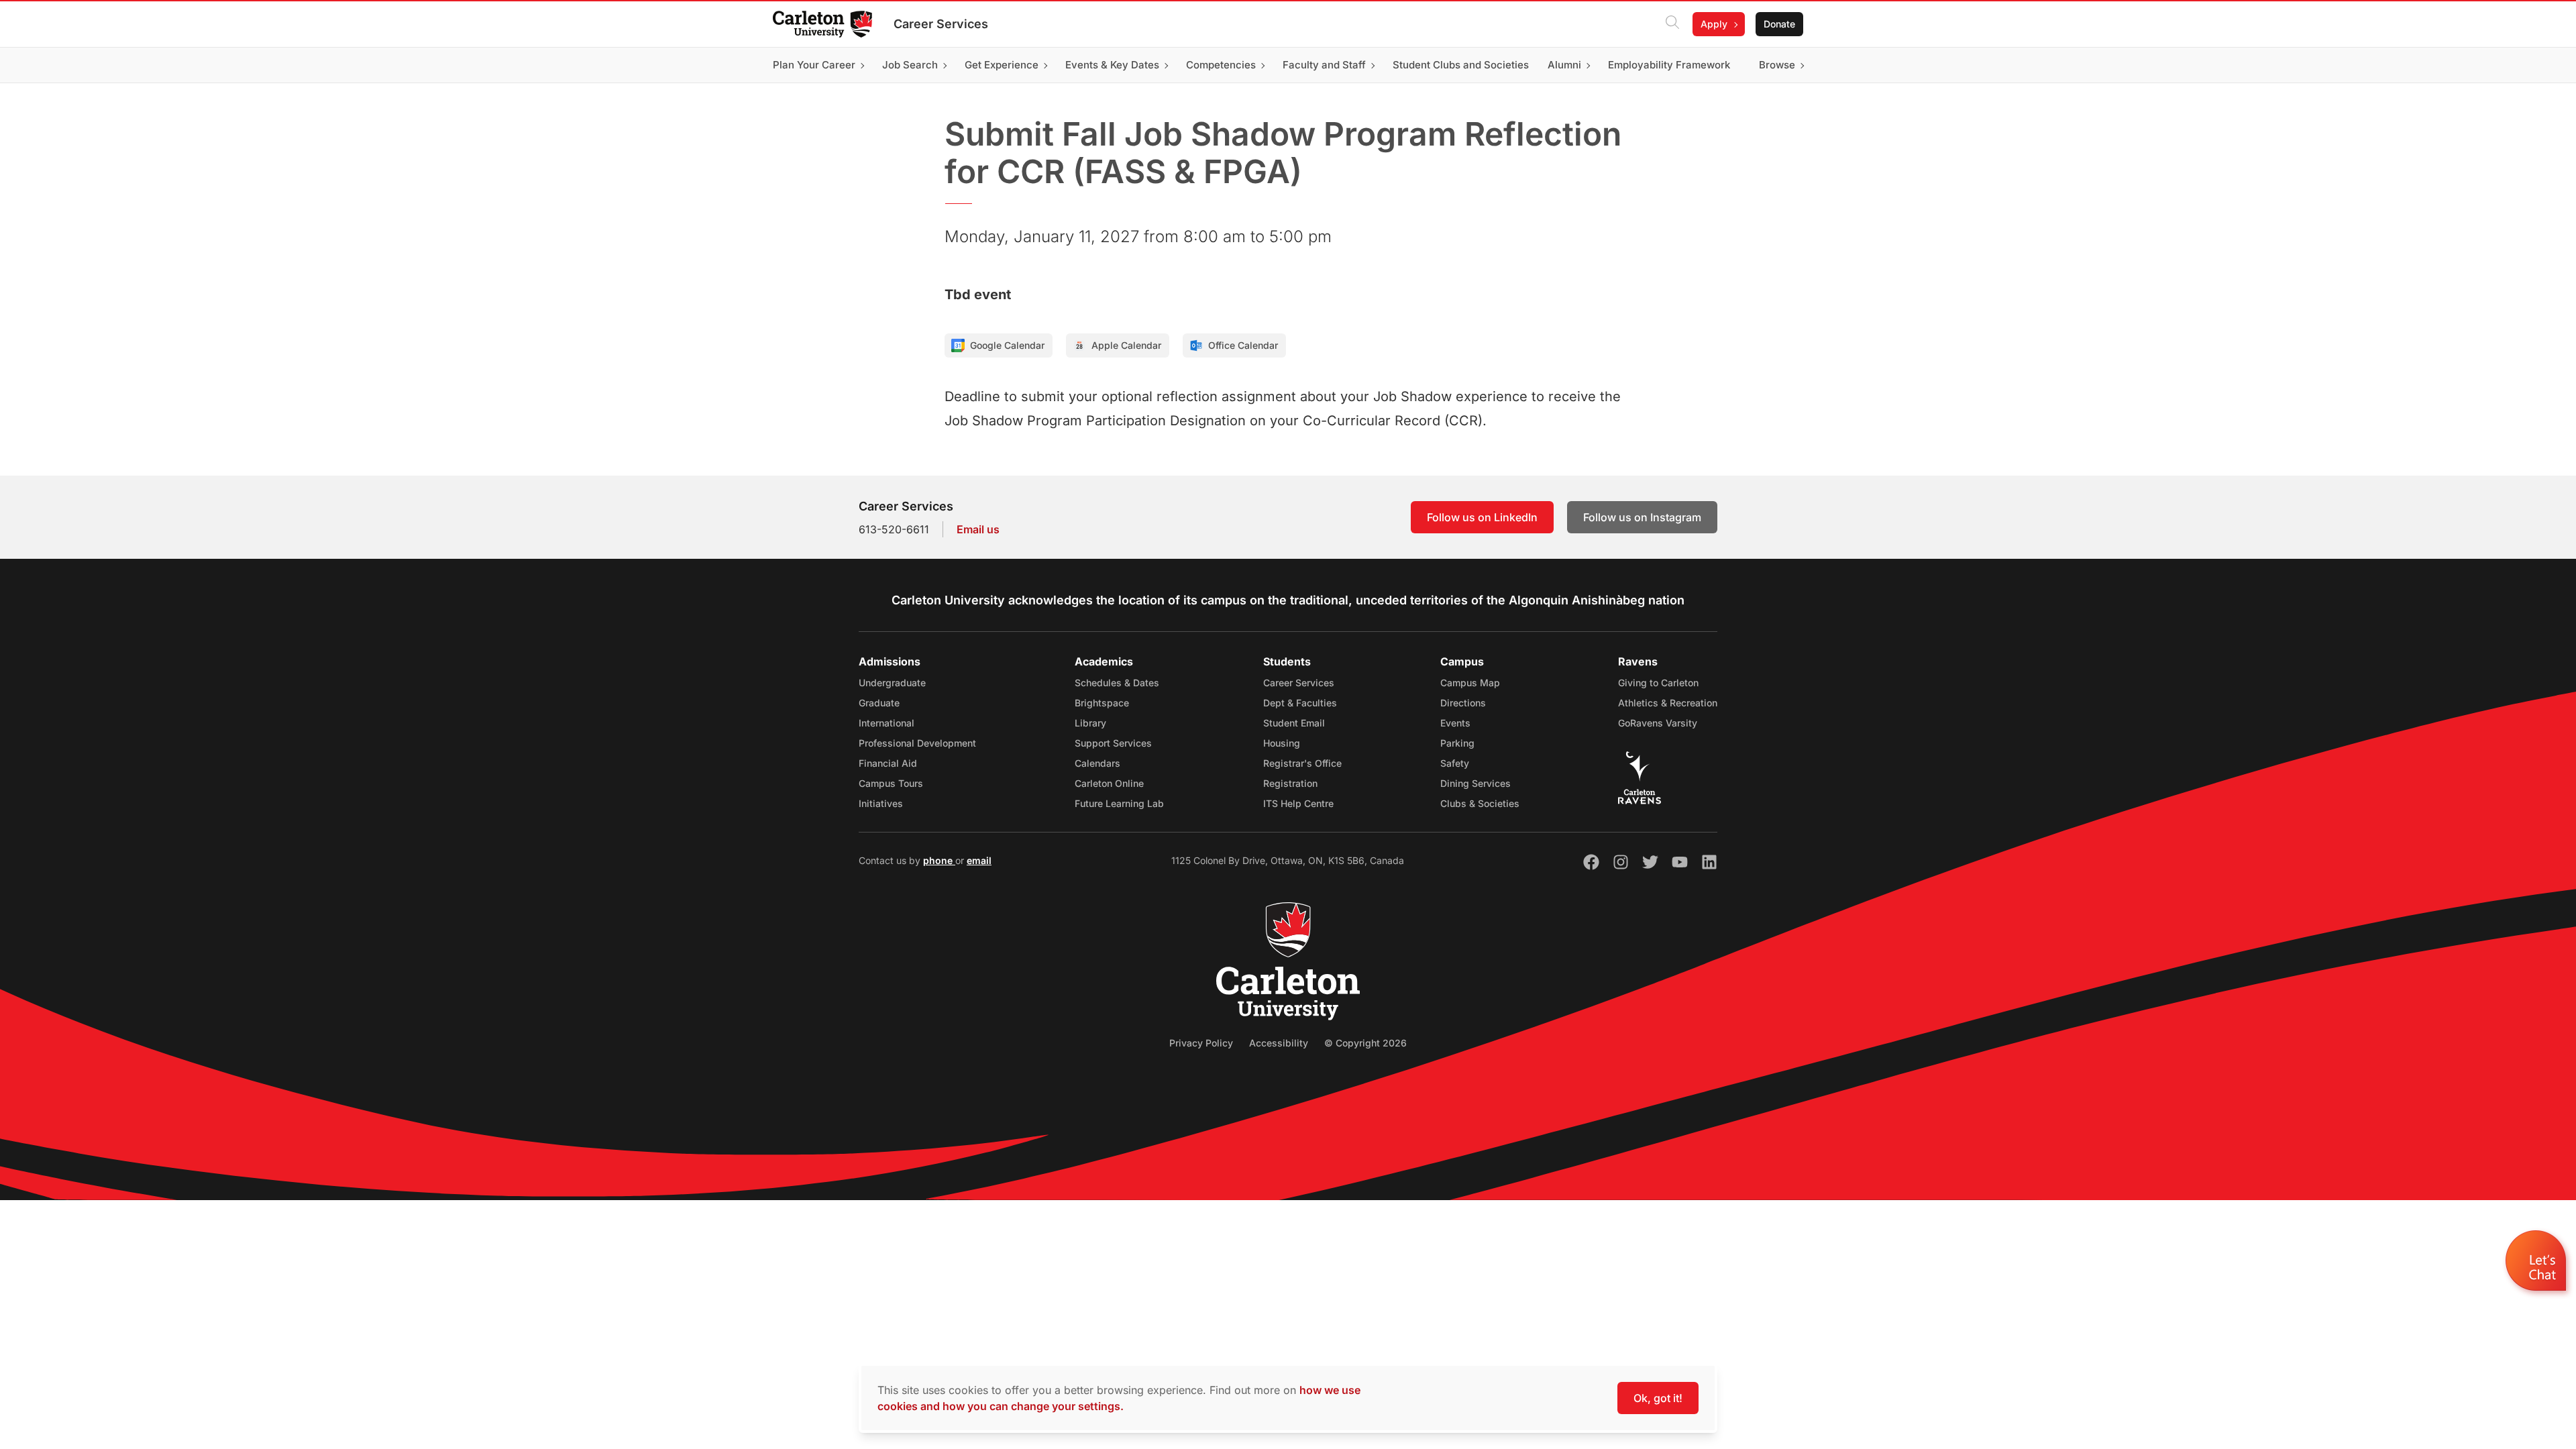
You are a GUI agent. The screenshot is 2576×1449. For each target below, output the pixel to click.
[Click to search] (1672, 24)
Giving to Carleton (1658, 683)
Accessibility (1279, 1043)
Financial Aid (888, 763)
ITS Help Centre (1298, 803)
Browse (1777, 65)
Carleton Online (1109, 783)
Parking (1457, 743)
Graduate (879, 703)
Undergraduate (892, 683)
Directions (1463, 703)
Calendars (1097, 763)
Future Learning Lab (1119, 803)
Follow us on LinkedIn (1482, 517)
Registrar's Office (1302, 763)
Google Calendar (1007, 345)
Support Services (1113, 743)
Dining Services (1475, 783)
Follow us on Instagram (1642, 517)
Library (1090, 723)
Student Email (1294, 723)
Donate (1779, 24)
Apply (1714, 24)
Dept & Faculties (1300, 703)
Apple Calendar (1126, 345)
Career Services (941, 24)
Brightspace (1102, 703)
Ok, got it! (1658, 1398)
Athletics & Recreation (1668, 703)
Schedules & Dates (1117, 683)
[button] (2537, 1264)
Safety (1455, 763)
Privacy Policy (1201, 1043)
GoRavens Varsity (1658, 723)
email (979, 860)
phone (939, 860)
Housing (1282, 743)
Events (1455, 723)
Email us (978, 529)
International (887, 723)
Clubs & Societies (1480, 803)
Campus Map (1470, 683)
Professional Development (917, 743)
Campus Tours (891, 783)
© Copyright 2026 (1365, 1043)
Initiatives (881, 803)
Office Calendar (1243, 345)
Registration (1290, 783)
